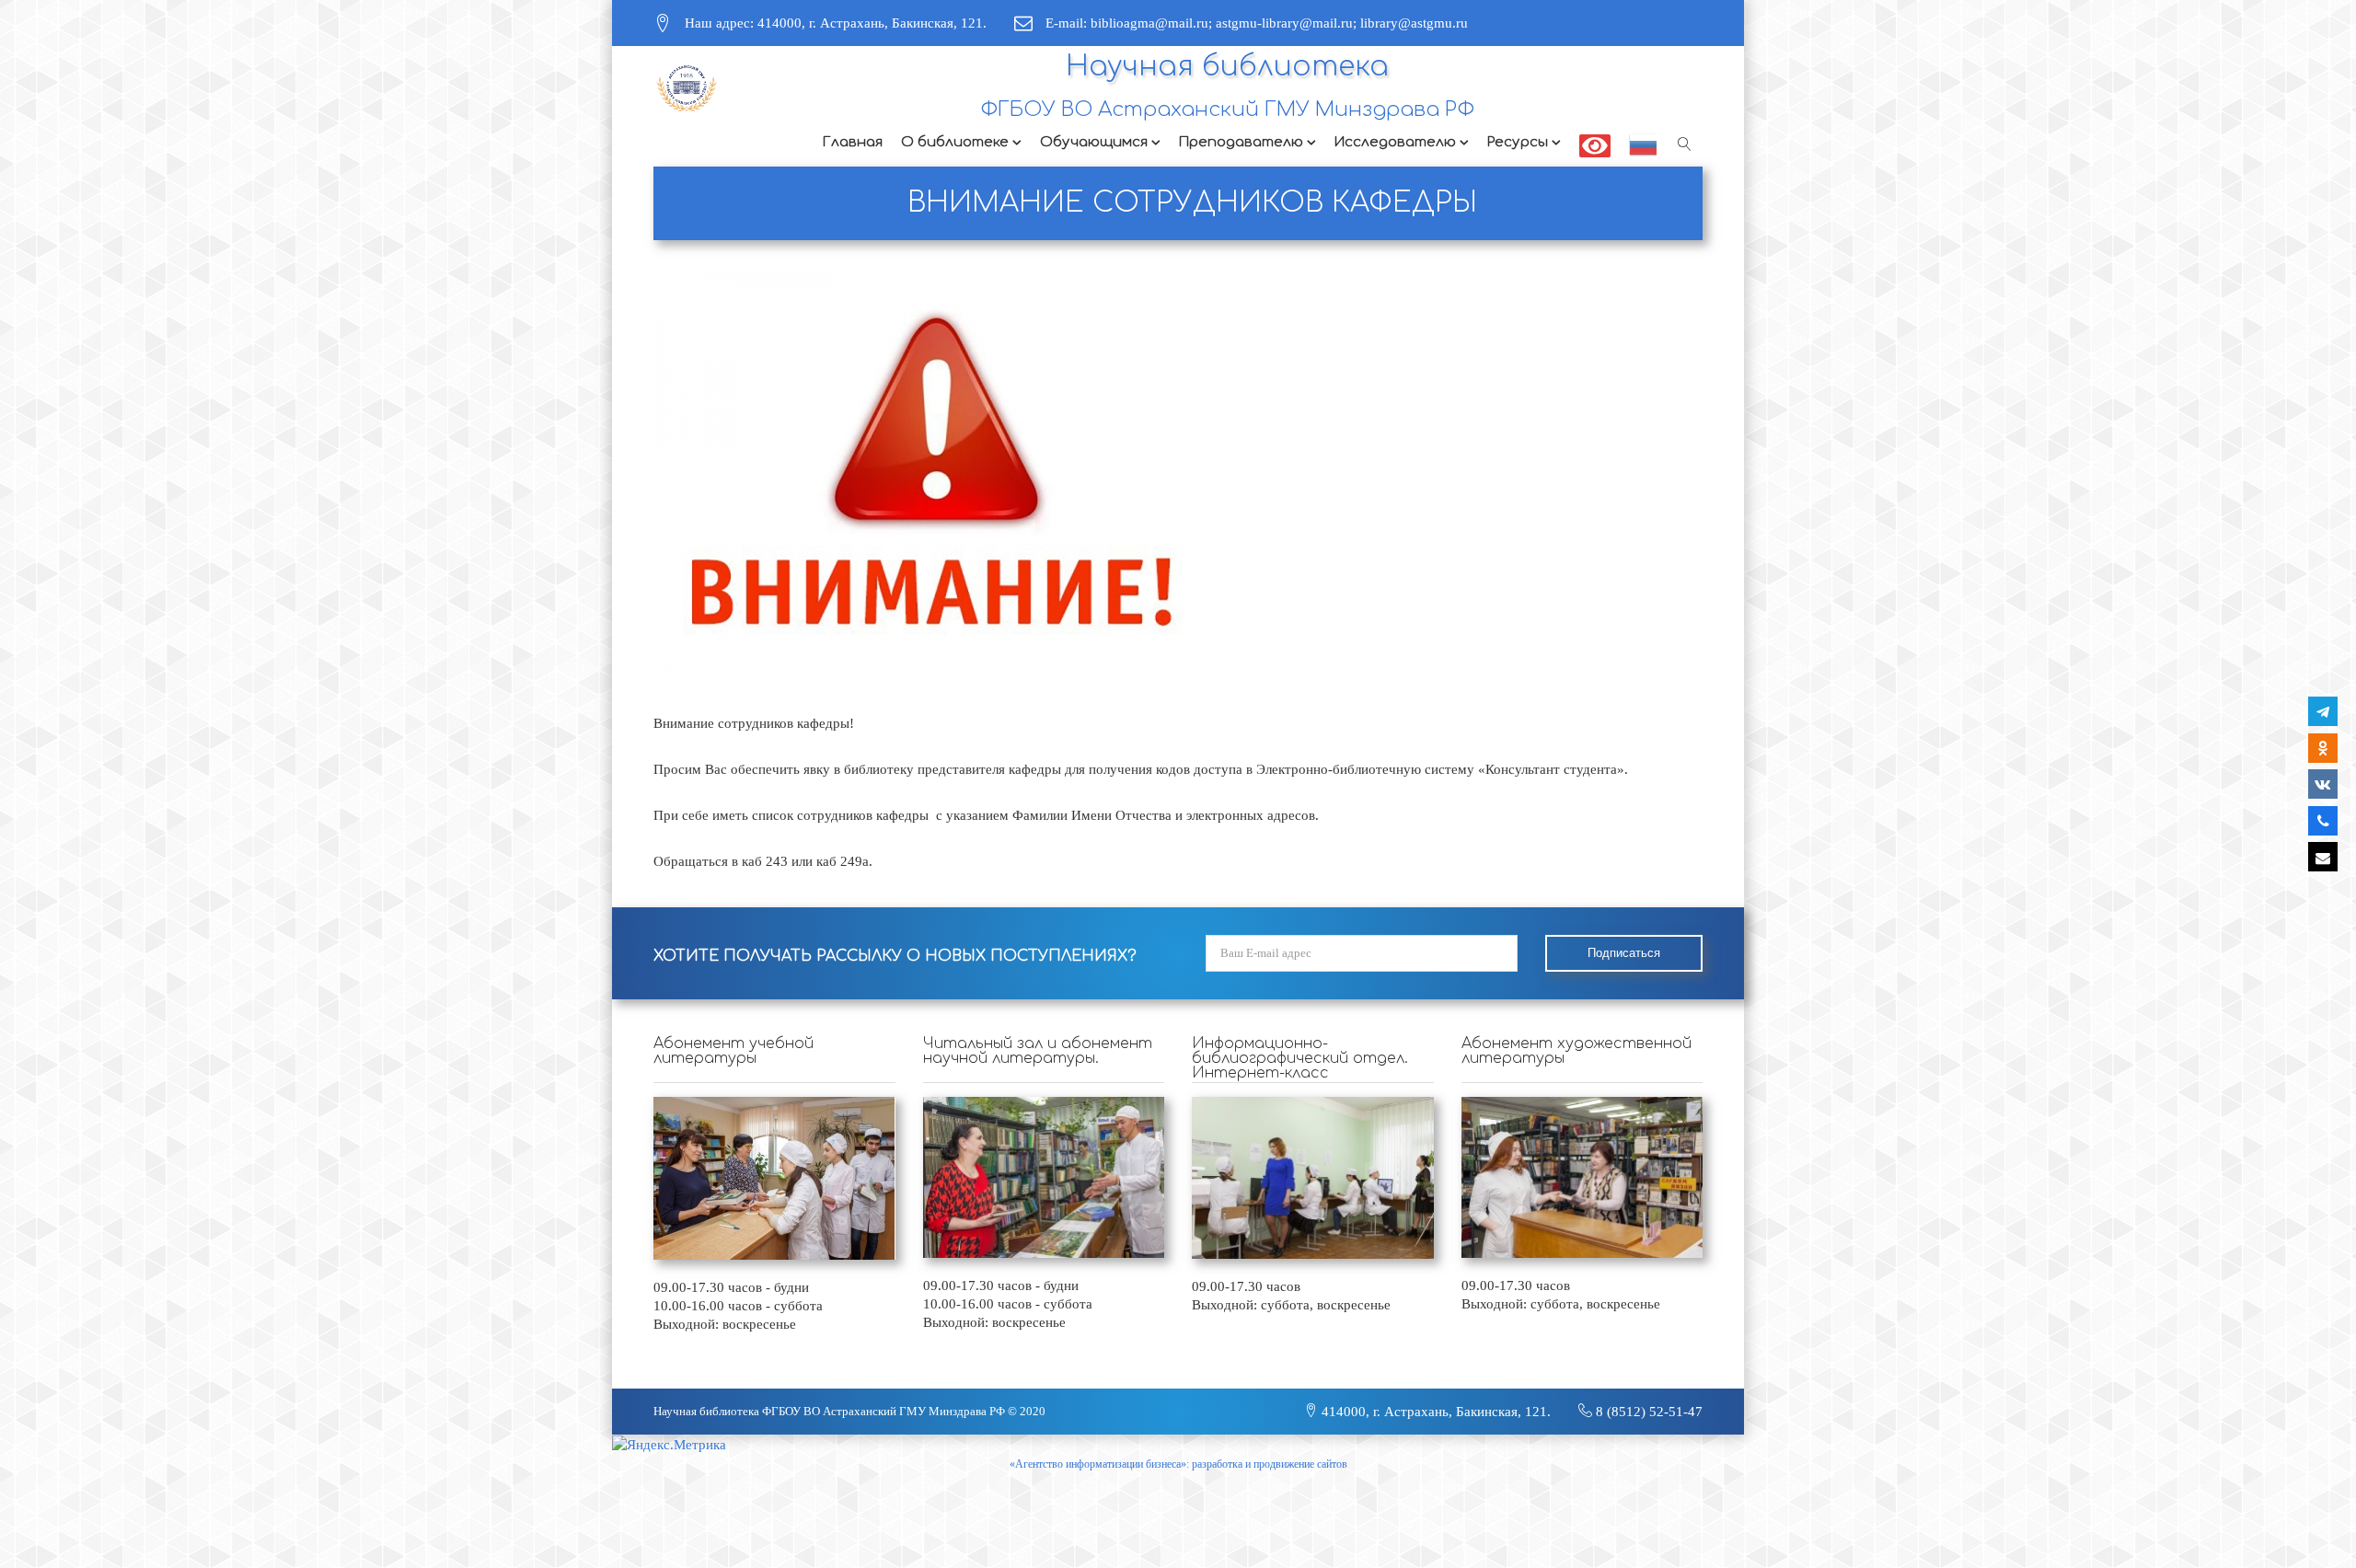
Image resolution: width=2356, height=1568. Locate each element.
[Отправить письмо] (2323, 857)
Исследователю (1395, 142)
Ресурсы (1518, 142)
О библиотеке (955, 142)
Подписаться (1624, 953)
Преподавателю (1241, 142)
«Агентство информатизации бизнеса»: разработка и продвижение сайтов (1178, 1464)
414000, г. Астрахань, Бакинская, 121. (1434, 1412)
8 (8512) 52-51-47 (1647, 1412)
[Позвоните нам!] (2323, 821)
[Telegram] (2323, 711)
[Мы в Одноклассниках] (2323, 748)
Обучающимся (1094, 142)
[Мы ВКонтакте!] (2323, 784)
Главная (853, 142)
